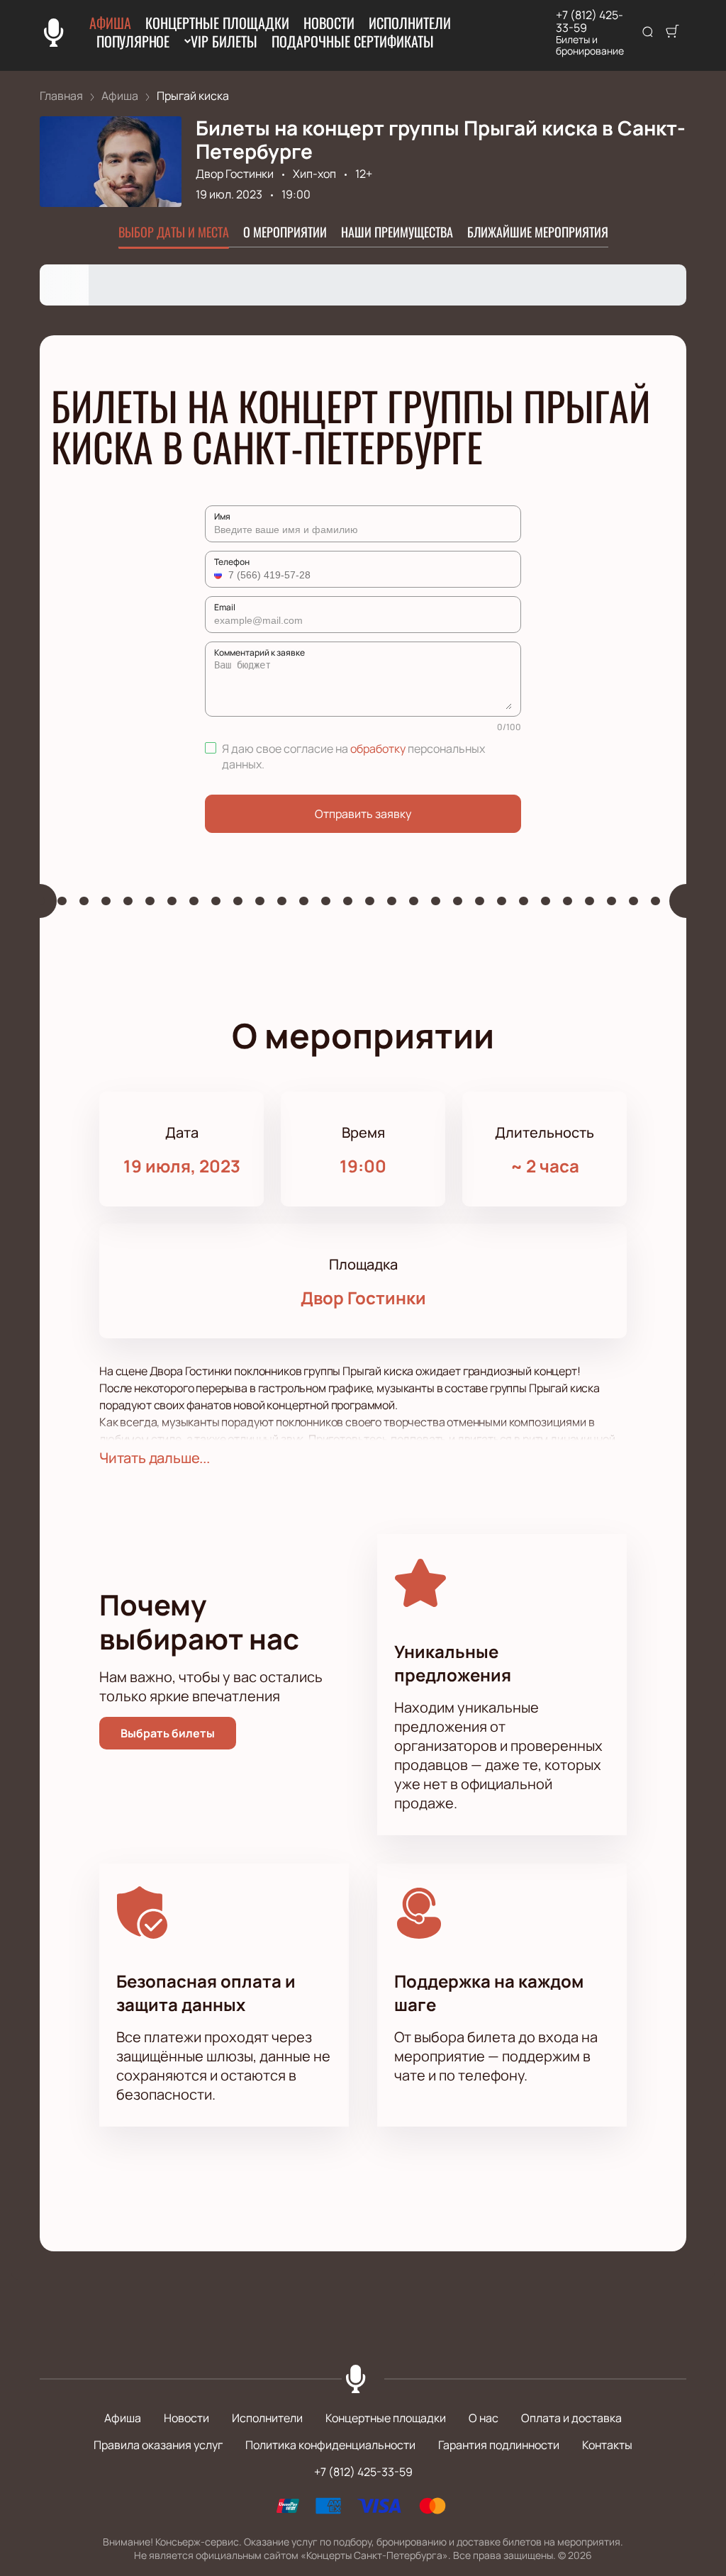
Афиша (110, 23)
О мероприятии (285, 232)
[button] (220, 575)
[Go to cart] (672, 33)
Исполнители (410, 23)
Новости (329, 23)
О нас (484, 2418)
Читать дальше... (155, 1458)
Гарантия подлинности (499, 2445)
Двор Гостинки (235, 174)
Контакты (607, 2445)
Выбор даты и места (174, 232)
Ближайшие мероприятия (538, 232)
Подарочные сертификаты (353, 41)
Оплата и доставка (571, 2418)
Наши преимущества (397, 232)
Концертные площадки (217, 23)
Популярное (133, 41)
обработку (378, 749)
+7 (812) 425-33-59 (590, 21)
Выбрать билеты (168, 1733)
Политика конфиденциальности (330, 2445)
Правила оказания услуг (158, 2445)
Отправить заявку (363, 814)
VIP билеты (224, 41)
